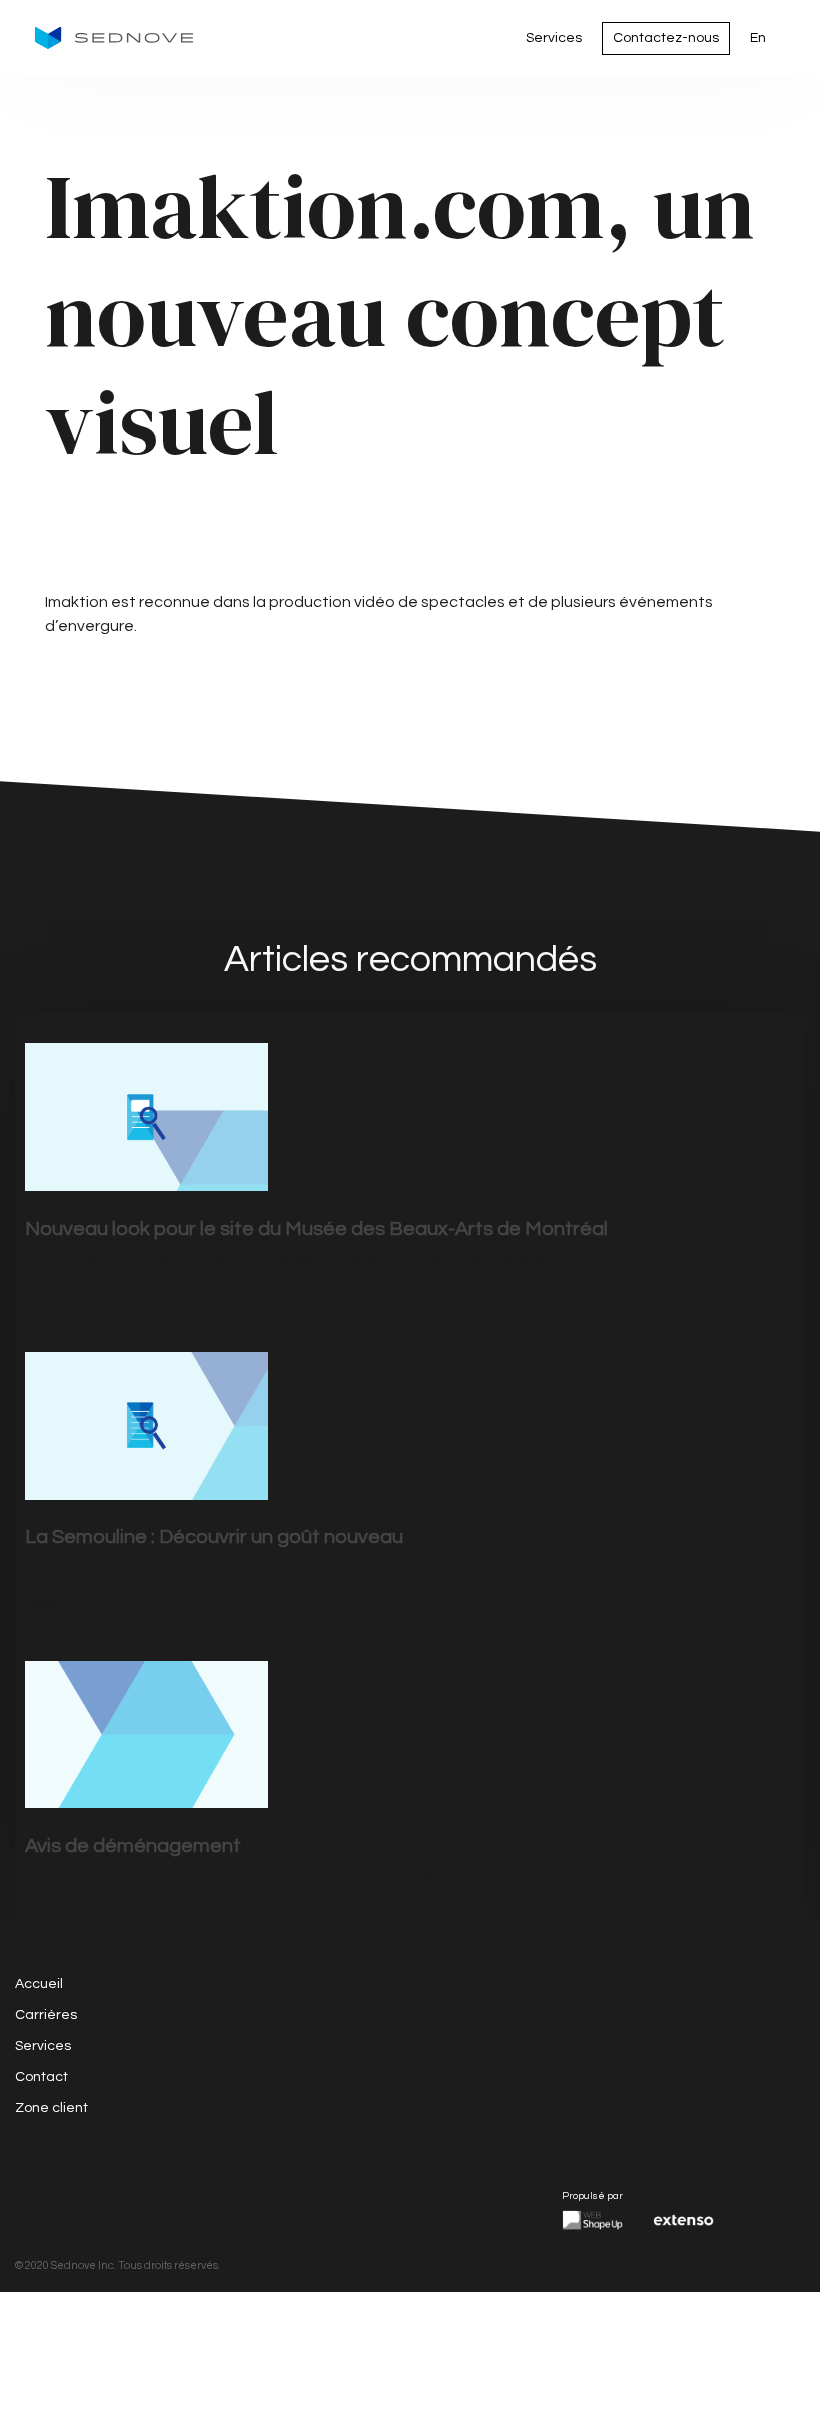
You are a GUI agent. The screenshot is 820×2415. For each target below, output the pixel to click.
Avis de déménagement (133, 1846)
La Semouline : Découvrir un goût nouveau (214, 1537)
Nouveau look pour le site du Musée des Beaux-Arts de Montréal (316, 1229)
